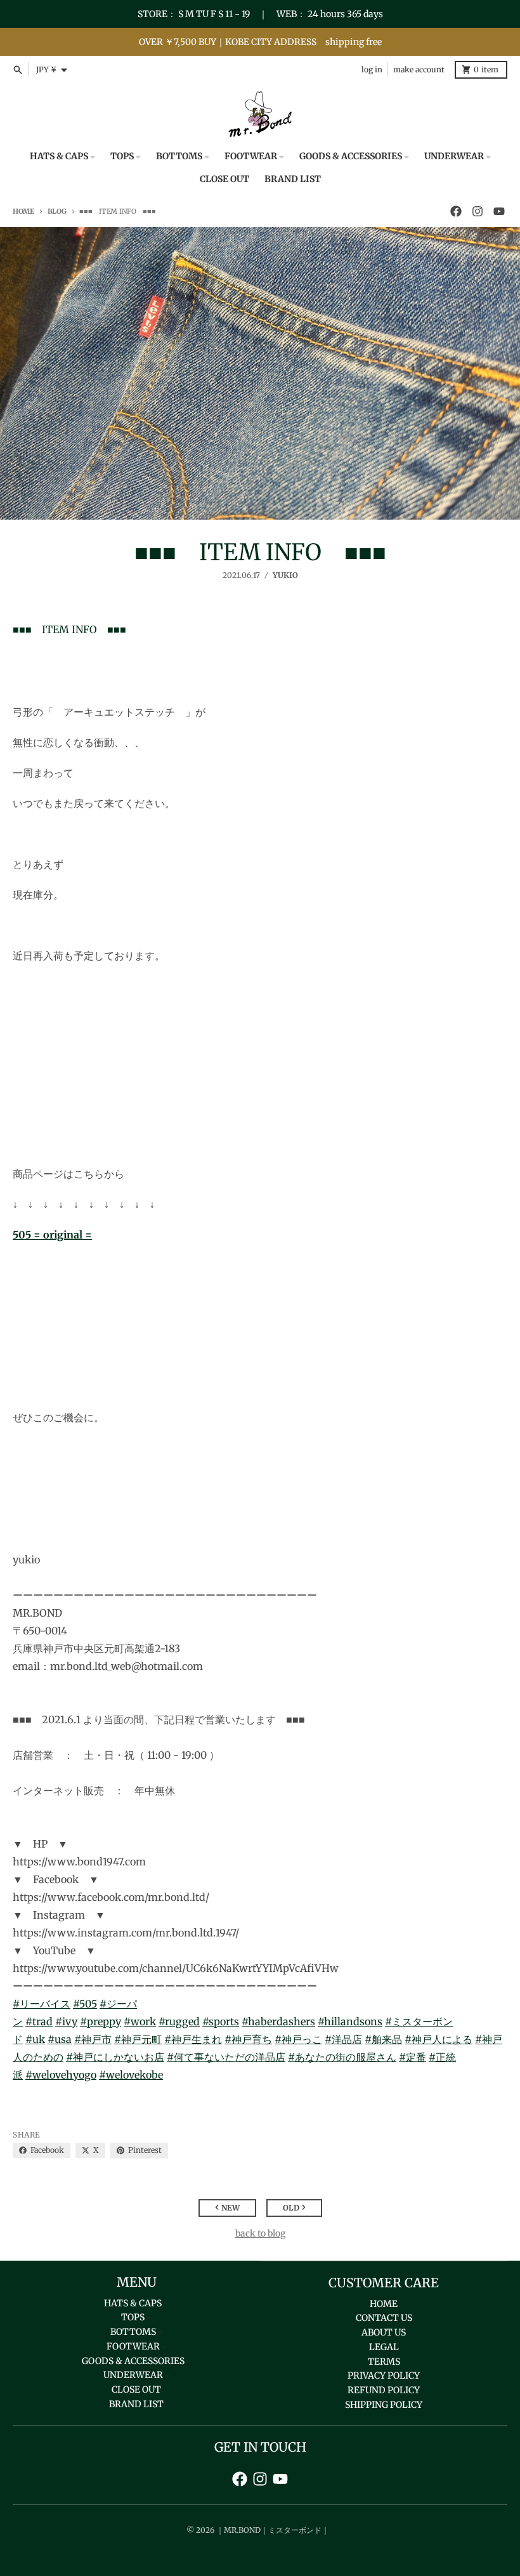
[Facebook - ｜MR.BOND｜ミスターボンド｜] (456, 211)
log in (372, 69)
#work (140, 2021)
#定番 (413, 2057)
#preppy (101, 2021)
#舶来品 (383, 2039)
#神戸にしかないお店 (115, 2057)
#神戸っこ (298, 2039)
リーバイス (45, 2004)
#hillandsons (350, 2021)
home (23, 211)
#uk (35, 2039)
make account (419, 69)
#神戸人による (439, 2039)
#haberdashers (278, 2021)
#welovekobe (131, 2075)
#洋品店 (343, 2039)
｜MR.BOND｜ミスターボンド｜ (273, 2530)
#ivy (66, 2021)
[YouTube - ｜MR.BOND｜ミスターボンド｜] (499, 211)
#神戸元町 (138, 2039)
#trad (39, 2021)
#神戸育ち (248, 2039)
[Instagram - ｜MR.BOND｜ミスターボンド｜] (478, 211)
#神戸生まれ (193, 2039)
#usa (60, 2039)
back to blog (260, 2233)
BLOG (57, 211)
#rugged (179, 2021)
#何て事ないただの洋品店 (226, 2057)
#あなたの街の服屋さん (342, 2057)
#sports (221, 2021)
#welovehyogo (61, 2075)
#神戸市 (93, 2039)
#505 (85, 2004)
